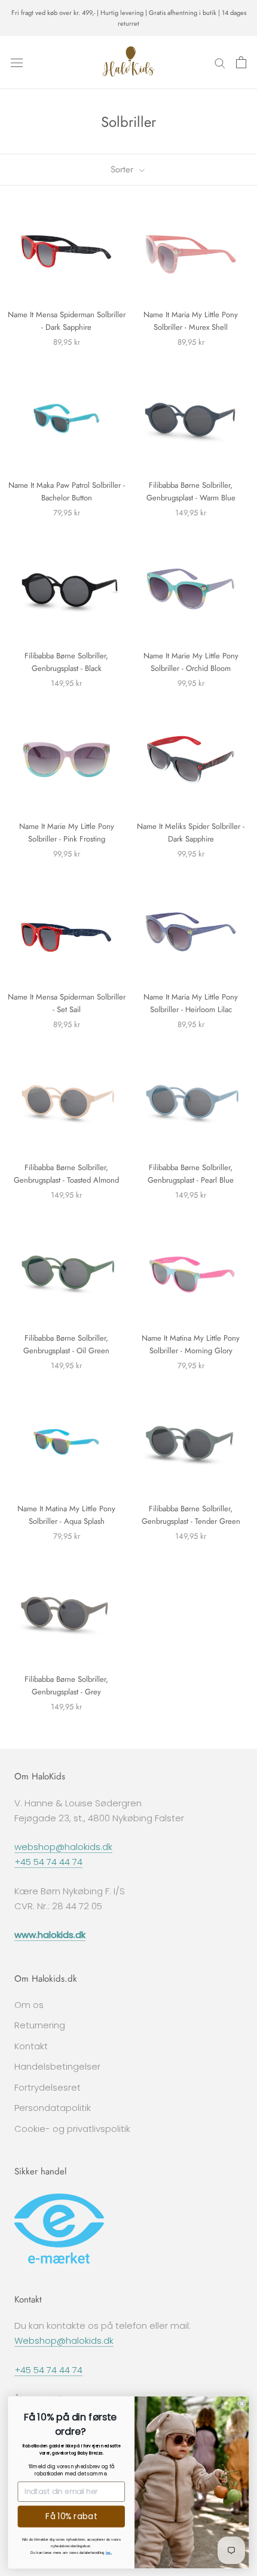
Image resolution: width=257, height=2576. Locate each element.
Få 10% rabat (71, 2516)
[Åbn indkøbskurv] (241, 62)
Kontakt (31, 2046)
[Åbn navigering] (17, 62)
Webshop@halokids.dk (64, 2340)
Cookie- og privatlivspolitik (72, 2129)
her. (109, 2552)
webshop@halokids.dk (63, 1847)
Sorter (123, 169)
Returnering (40, 2025)
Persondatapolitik (53, 2108)
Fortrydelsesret (48, 2087)
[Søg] (220, 63)
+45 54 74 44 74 (48, 1862)
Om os (29, 2005)
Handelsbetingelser (57, 2066)
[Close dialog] (242, 2403)
